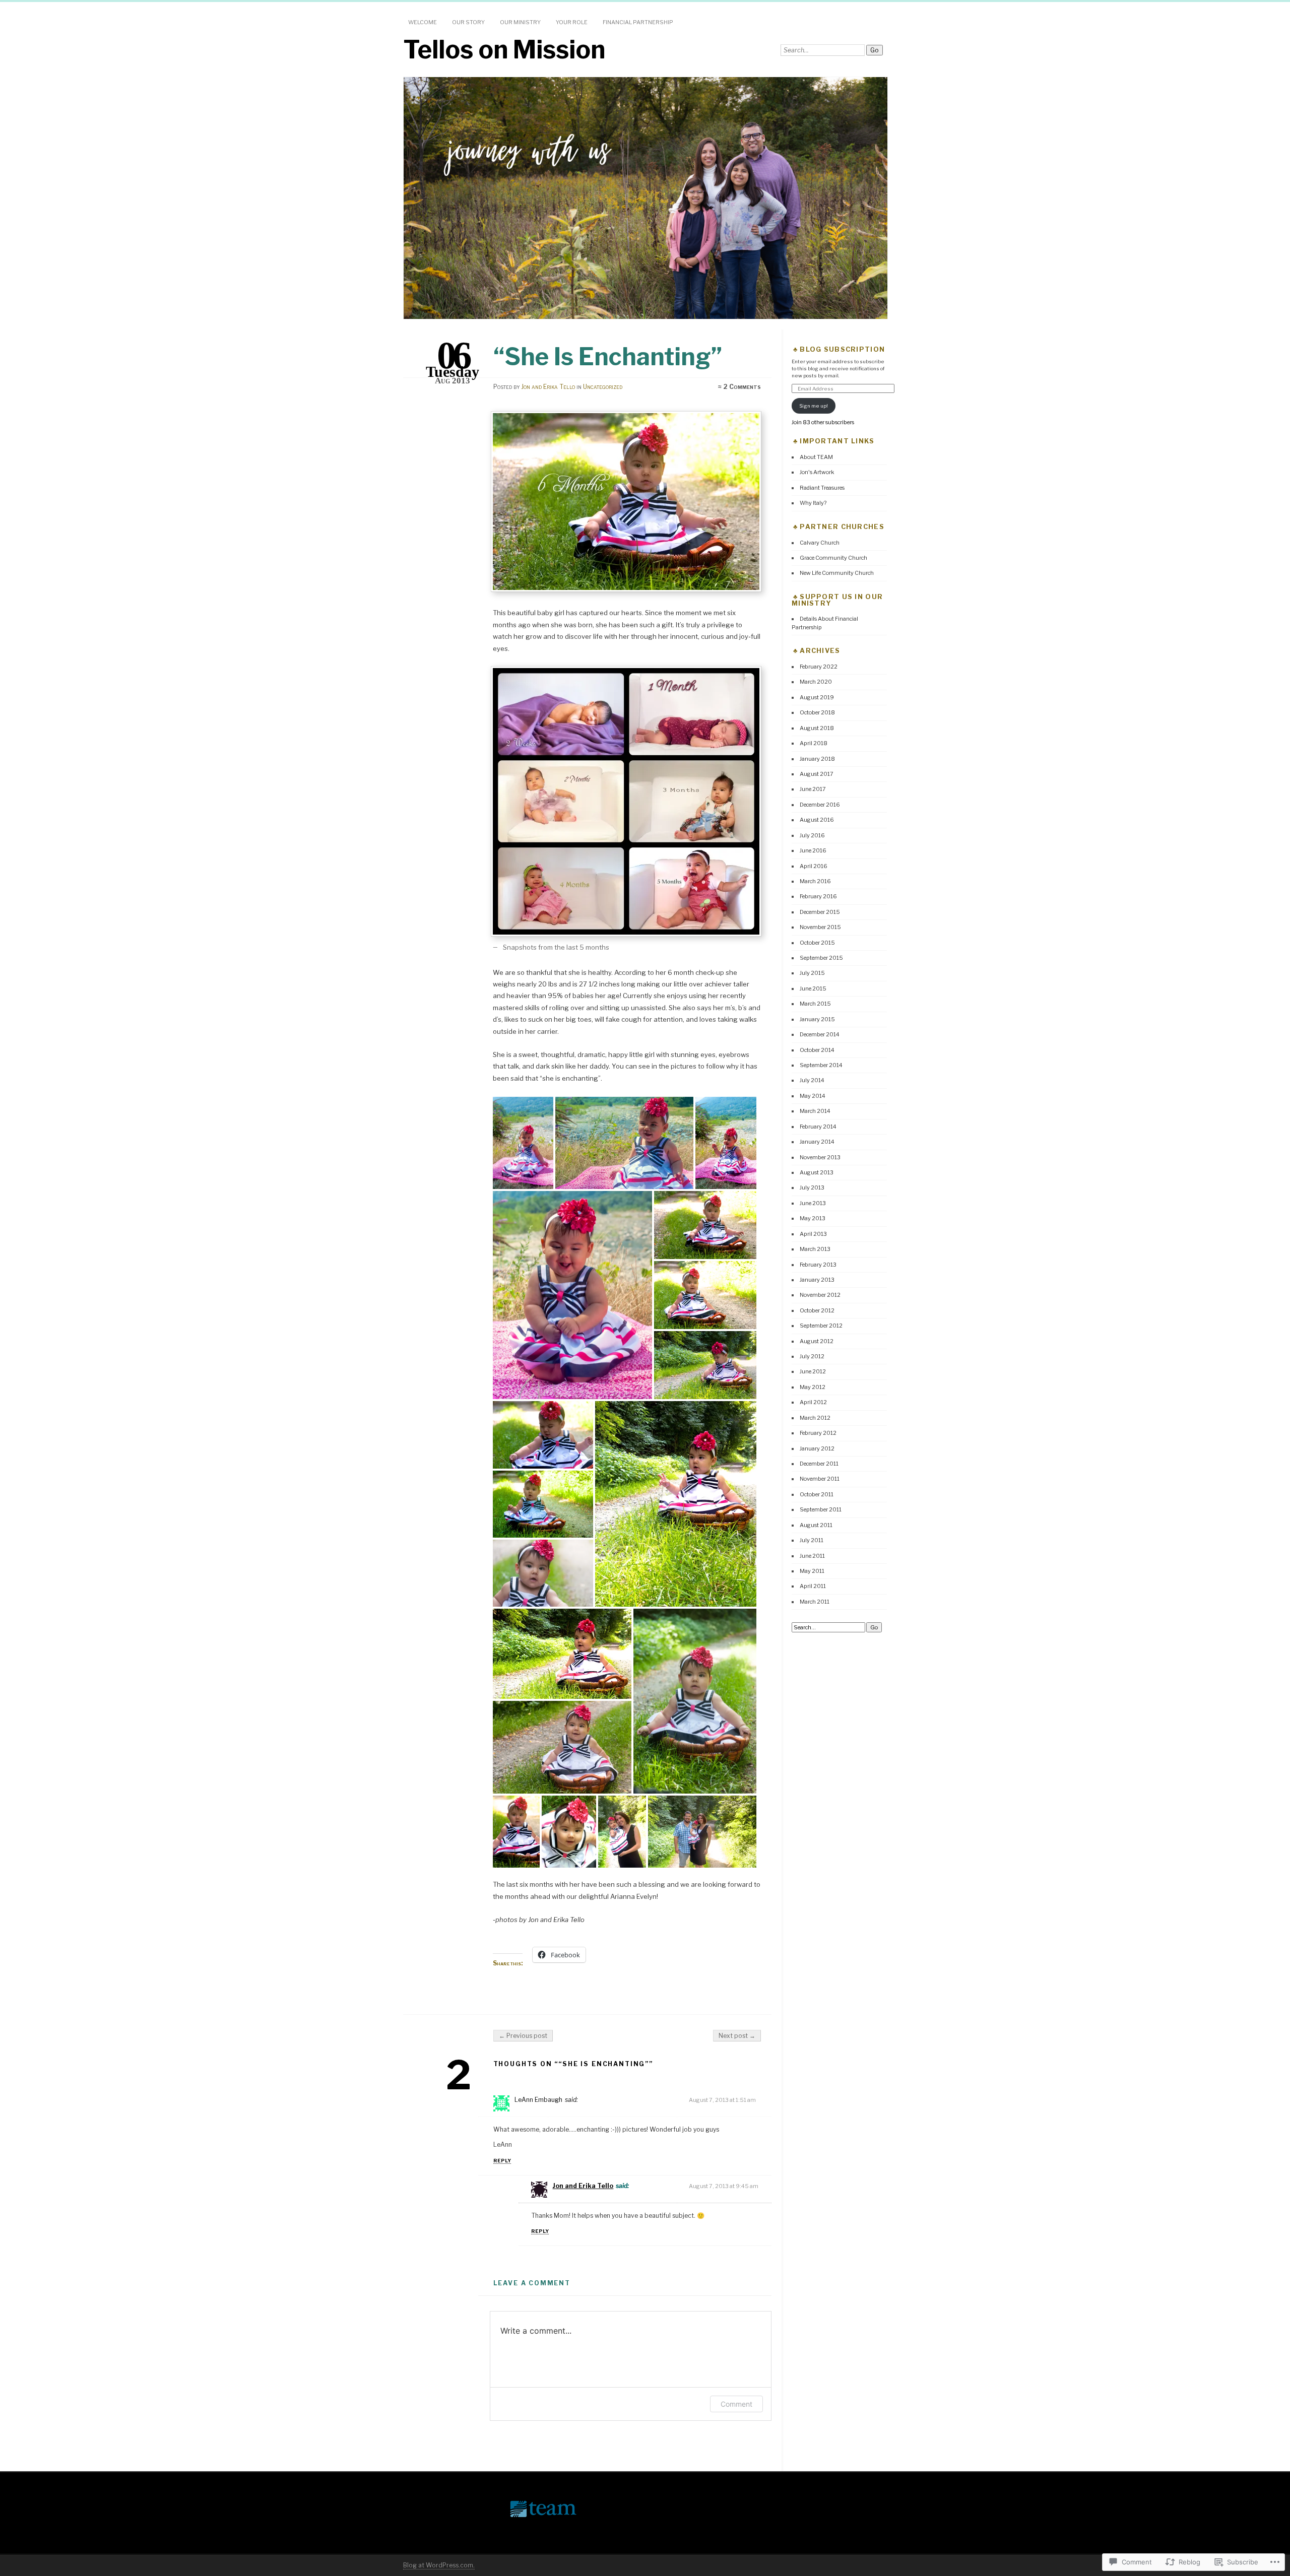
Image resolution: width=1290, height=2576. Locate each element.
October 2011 (817, 1494)
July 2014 (812, 1080)
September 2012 (821, 1326)
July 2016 (812, 835)
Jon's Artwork (817, 472)
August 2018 (817, 728)
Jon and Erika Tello (548, 387)
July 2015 (812, 973)
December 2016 (820, 805)
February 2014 (818, 1127)
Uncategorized (603, 387)
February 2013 (818, 1265)
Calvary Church (820, 543)
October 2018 (817, 712)
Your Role (572, 22)
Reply (502, 2161)
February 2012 (818, 1433)
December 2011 (819, 1464)
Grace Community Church (833, 558)
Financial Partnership (638, 22)
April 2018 (814, 743)
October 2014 (817, 1050)
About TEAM (816, 457)
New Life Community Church (837, 573)
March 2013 (815, 1249)
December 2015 (820, 912)
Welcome (423, 22)
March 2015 (815, 1004)
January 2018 (817, 759)
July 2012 (812, 1356)
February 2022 (819, 667)
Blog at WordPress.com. (439, 2565)
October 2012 (817, 1310)
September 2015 (821, 958)
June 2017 (813, 789)
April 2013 (813, 1234)
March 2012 (815, 1418)
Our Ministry (520, 22)
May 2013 (813, 1218)
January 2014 (817, 1142)
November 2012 (820, 1295)
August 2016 (817, 820)
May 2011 (812, 1571)
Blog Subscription (842, 349)
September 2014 (821, 1065)
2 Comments (742, 387)
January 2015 (817, 1019)
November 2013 (820, 1157)
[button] (525, 1143)
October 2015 (817, 943)
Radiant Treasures (822, 488)
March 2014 (815, 1111)
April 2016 (814, 866)
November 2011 (820, 1479)
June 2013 (813, 1203)
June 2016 (813, 850)
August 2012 (817, 1341)
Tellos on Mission (504, 49)
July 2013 (812, 1187)
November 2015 (820, 927)
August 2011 (816, 1525)
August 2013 (817, 1172)
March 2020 (816, 682)
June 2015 (813, 988)
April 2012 (813, 1402)
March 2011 (815, 1602)
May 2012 (813, 1387)
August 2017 (817, 774)
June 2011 (812, 1556)
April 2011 (813, 1586)
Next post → (737, 2036)
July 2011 (812, 1540)
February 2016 (818, 896)
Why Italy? (813, 503)
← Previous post (523, 2036)
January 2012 (817, 1448)
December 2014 (820, 1034)
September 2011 (821, 1509)
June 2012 (813, 1371)
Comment (736, 2404)
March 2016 (815, 881)
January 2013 (817, 1280)
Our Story (468, 22)
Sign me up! (814, 406)
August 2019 (817, 697)
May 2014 (813, 1096)
